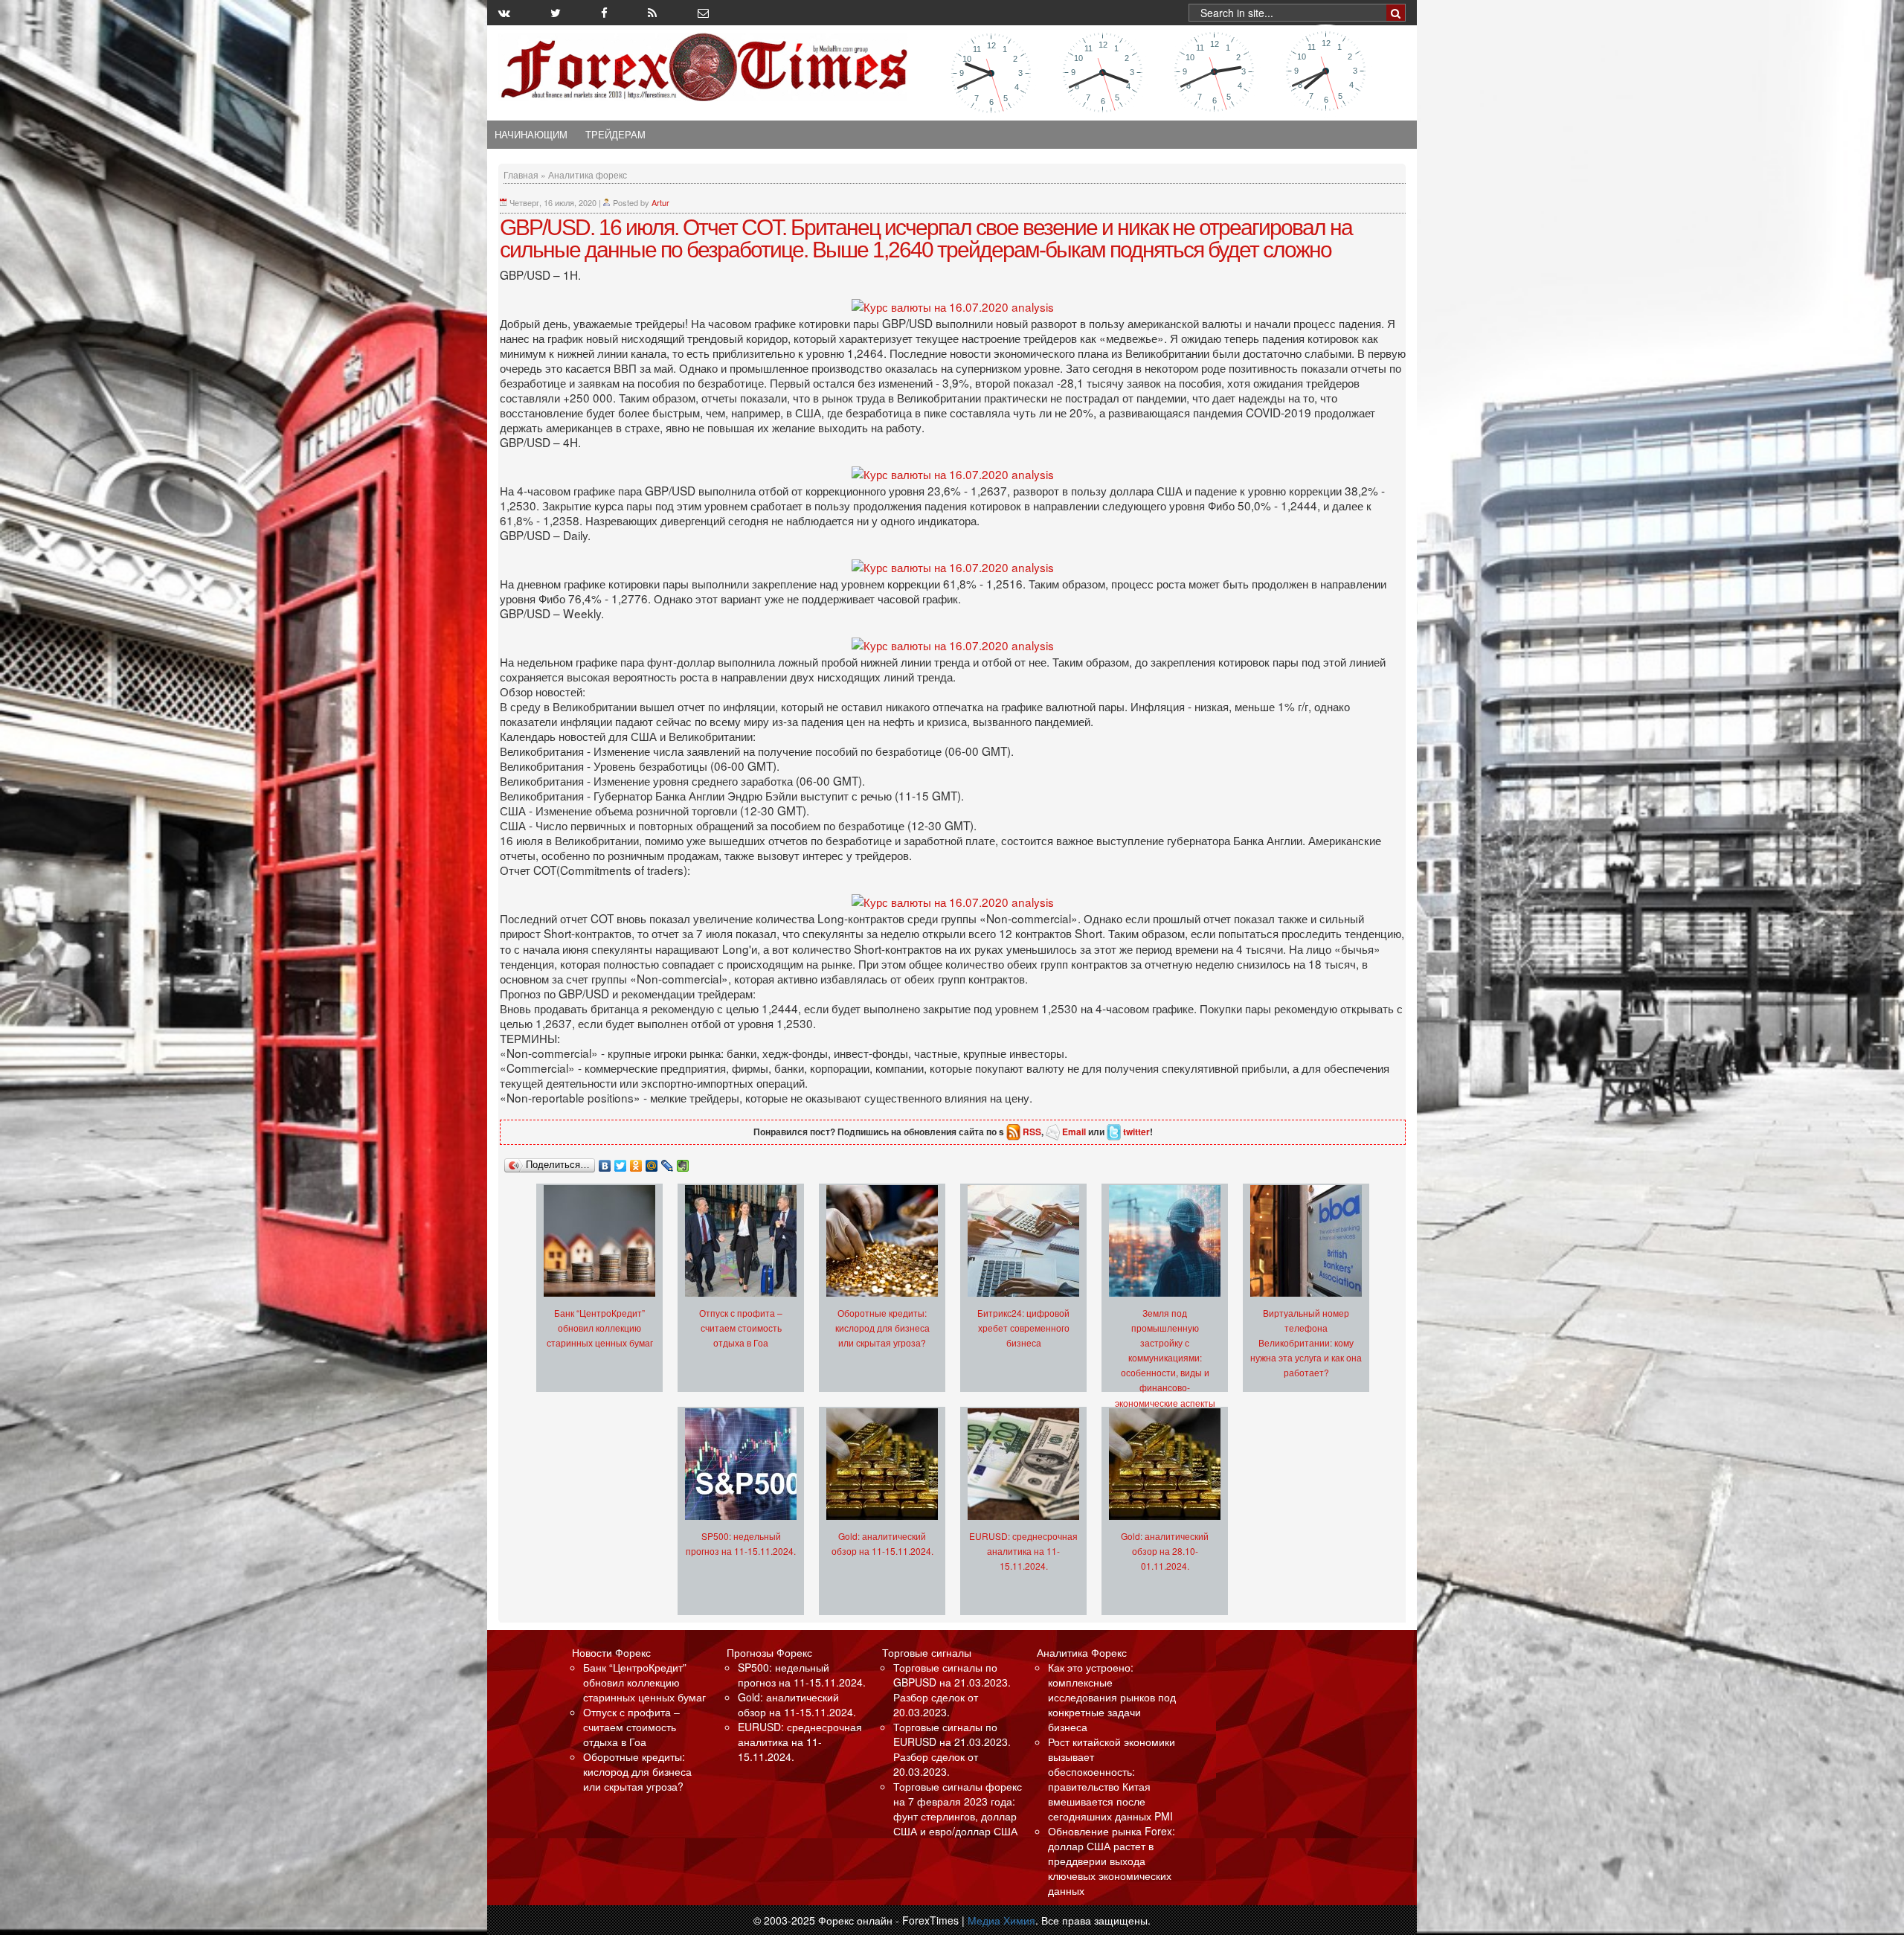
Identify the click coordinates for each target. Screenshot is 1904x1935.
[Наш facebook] (604, 13)
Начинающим (531, 135)
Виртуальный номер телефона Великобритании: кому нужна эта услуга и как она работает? (1306, 1342)
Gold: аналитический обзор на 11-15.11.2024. (797, 1704)
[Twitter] (621, 1162)
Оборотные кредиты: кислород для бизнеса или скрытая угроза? (882, 1328)
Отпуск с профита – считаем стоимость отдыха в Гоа (741, 1328)
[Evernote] (683, 1162)
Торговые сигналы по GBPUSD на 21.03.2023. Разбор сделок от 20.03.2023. (952, 1689)
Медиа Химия (1001, 1920)
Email (1074, 1132)
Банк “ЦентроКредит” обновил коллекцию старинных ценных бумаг (600, 1328)
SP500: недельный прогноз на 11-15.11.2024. (802, 1675)
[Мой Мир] (652, 1162)
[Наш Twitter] (556, 13)
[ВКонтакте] (605, 1162)
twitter (1136, 1132)
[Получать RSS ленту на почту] (703, 13)
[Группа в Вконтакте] (504, 13)
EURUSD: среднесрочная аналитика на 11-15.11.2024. (1023, 1551)
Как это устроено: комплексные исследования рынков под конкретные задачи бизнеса (1112, 1697)
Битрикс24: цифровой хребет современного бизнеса (1023, 1328)
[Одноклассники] (636, 1162)
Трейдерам (615, 135)
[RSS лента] (652, 13)
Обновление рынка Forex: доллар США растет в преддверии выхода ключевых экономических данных (1112, 1861)
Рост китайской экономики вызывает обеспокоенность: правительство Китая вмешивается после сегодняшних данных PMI (1112, 1779)
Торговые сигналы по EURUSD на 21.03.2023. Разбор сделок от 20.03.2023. (952, 1749)
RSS (1032, 1132)
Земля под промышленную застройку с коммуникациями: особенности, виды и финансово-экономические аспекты (1165, 1357)
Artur (660, 202)
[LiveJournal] (668, 1162)
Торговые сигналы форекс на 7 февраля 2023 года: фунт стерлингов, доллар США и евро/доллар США (958, 1809)
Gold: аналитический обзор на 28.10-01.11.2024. (1165, 1551)
